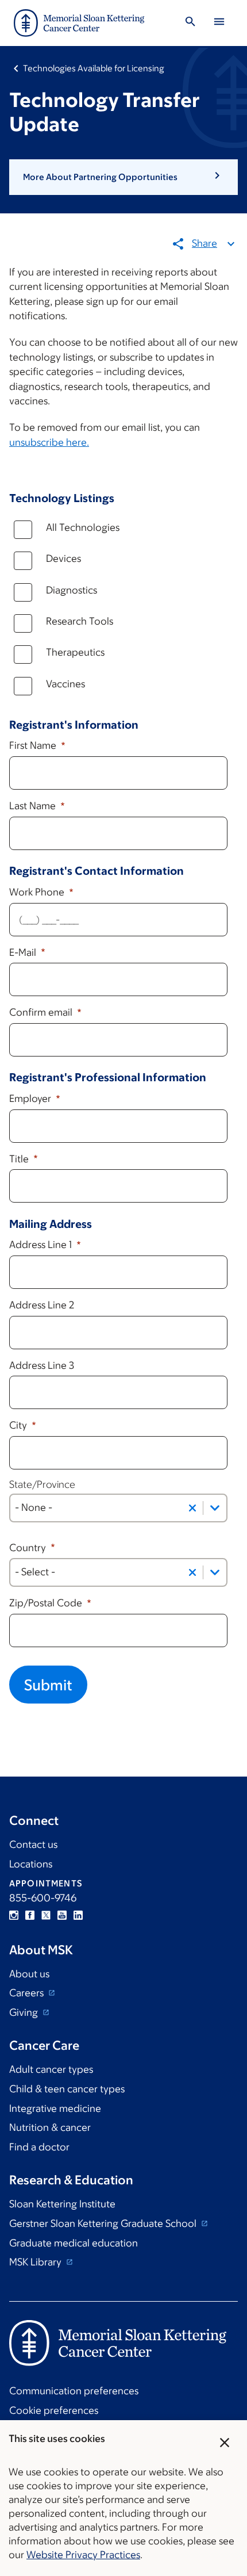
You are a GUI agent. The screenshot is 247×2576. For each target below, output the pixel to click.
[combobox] (118, 1508)
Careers (28, 1993)
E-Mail (24, 952)
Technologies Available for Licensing (94, 68)
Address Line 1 (42, 1245)
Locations (31, 1864)
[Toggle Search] (190, 23)
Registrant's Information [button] (74, 725)
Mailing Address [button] (51, 1224)
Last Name (34, 806)
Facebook (30, 1915)
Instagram (14, 1915)
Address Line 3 (42, 1365)
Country (29, 1548)
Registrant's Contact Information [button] (97, 871)
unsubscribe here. (49, 442)
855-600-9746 (43, 1898)
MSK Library (36, 2262)
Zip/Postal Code (47, 1603)
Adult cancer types (51, 2069)
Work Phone (38, 892)
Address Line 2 (42, 1305)
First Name (34, 745)
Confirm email (42, 1012)
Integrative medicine (55, 2108)
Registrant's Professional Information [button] (108, 1077)
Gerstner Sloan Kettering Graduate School (104, 2223)
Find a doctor (39, 2147)
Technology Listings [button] (62, 498)
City (19, 1425)
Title (20, 1159)
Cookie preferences (54, 2410)
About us (29, 1974)
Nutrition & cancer (50, 2127)
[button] (123, 177)
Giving (25, 2012)
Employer (31, 1098)
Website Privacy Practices (83, 2555)
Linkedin (78, 1915)
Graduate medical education (74, 2243)
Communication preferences (74, 2391)
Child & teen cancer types (67, 2089)
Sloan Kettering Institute (62, 2204)
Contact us (33, 1844)
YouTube (62, 1915)
